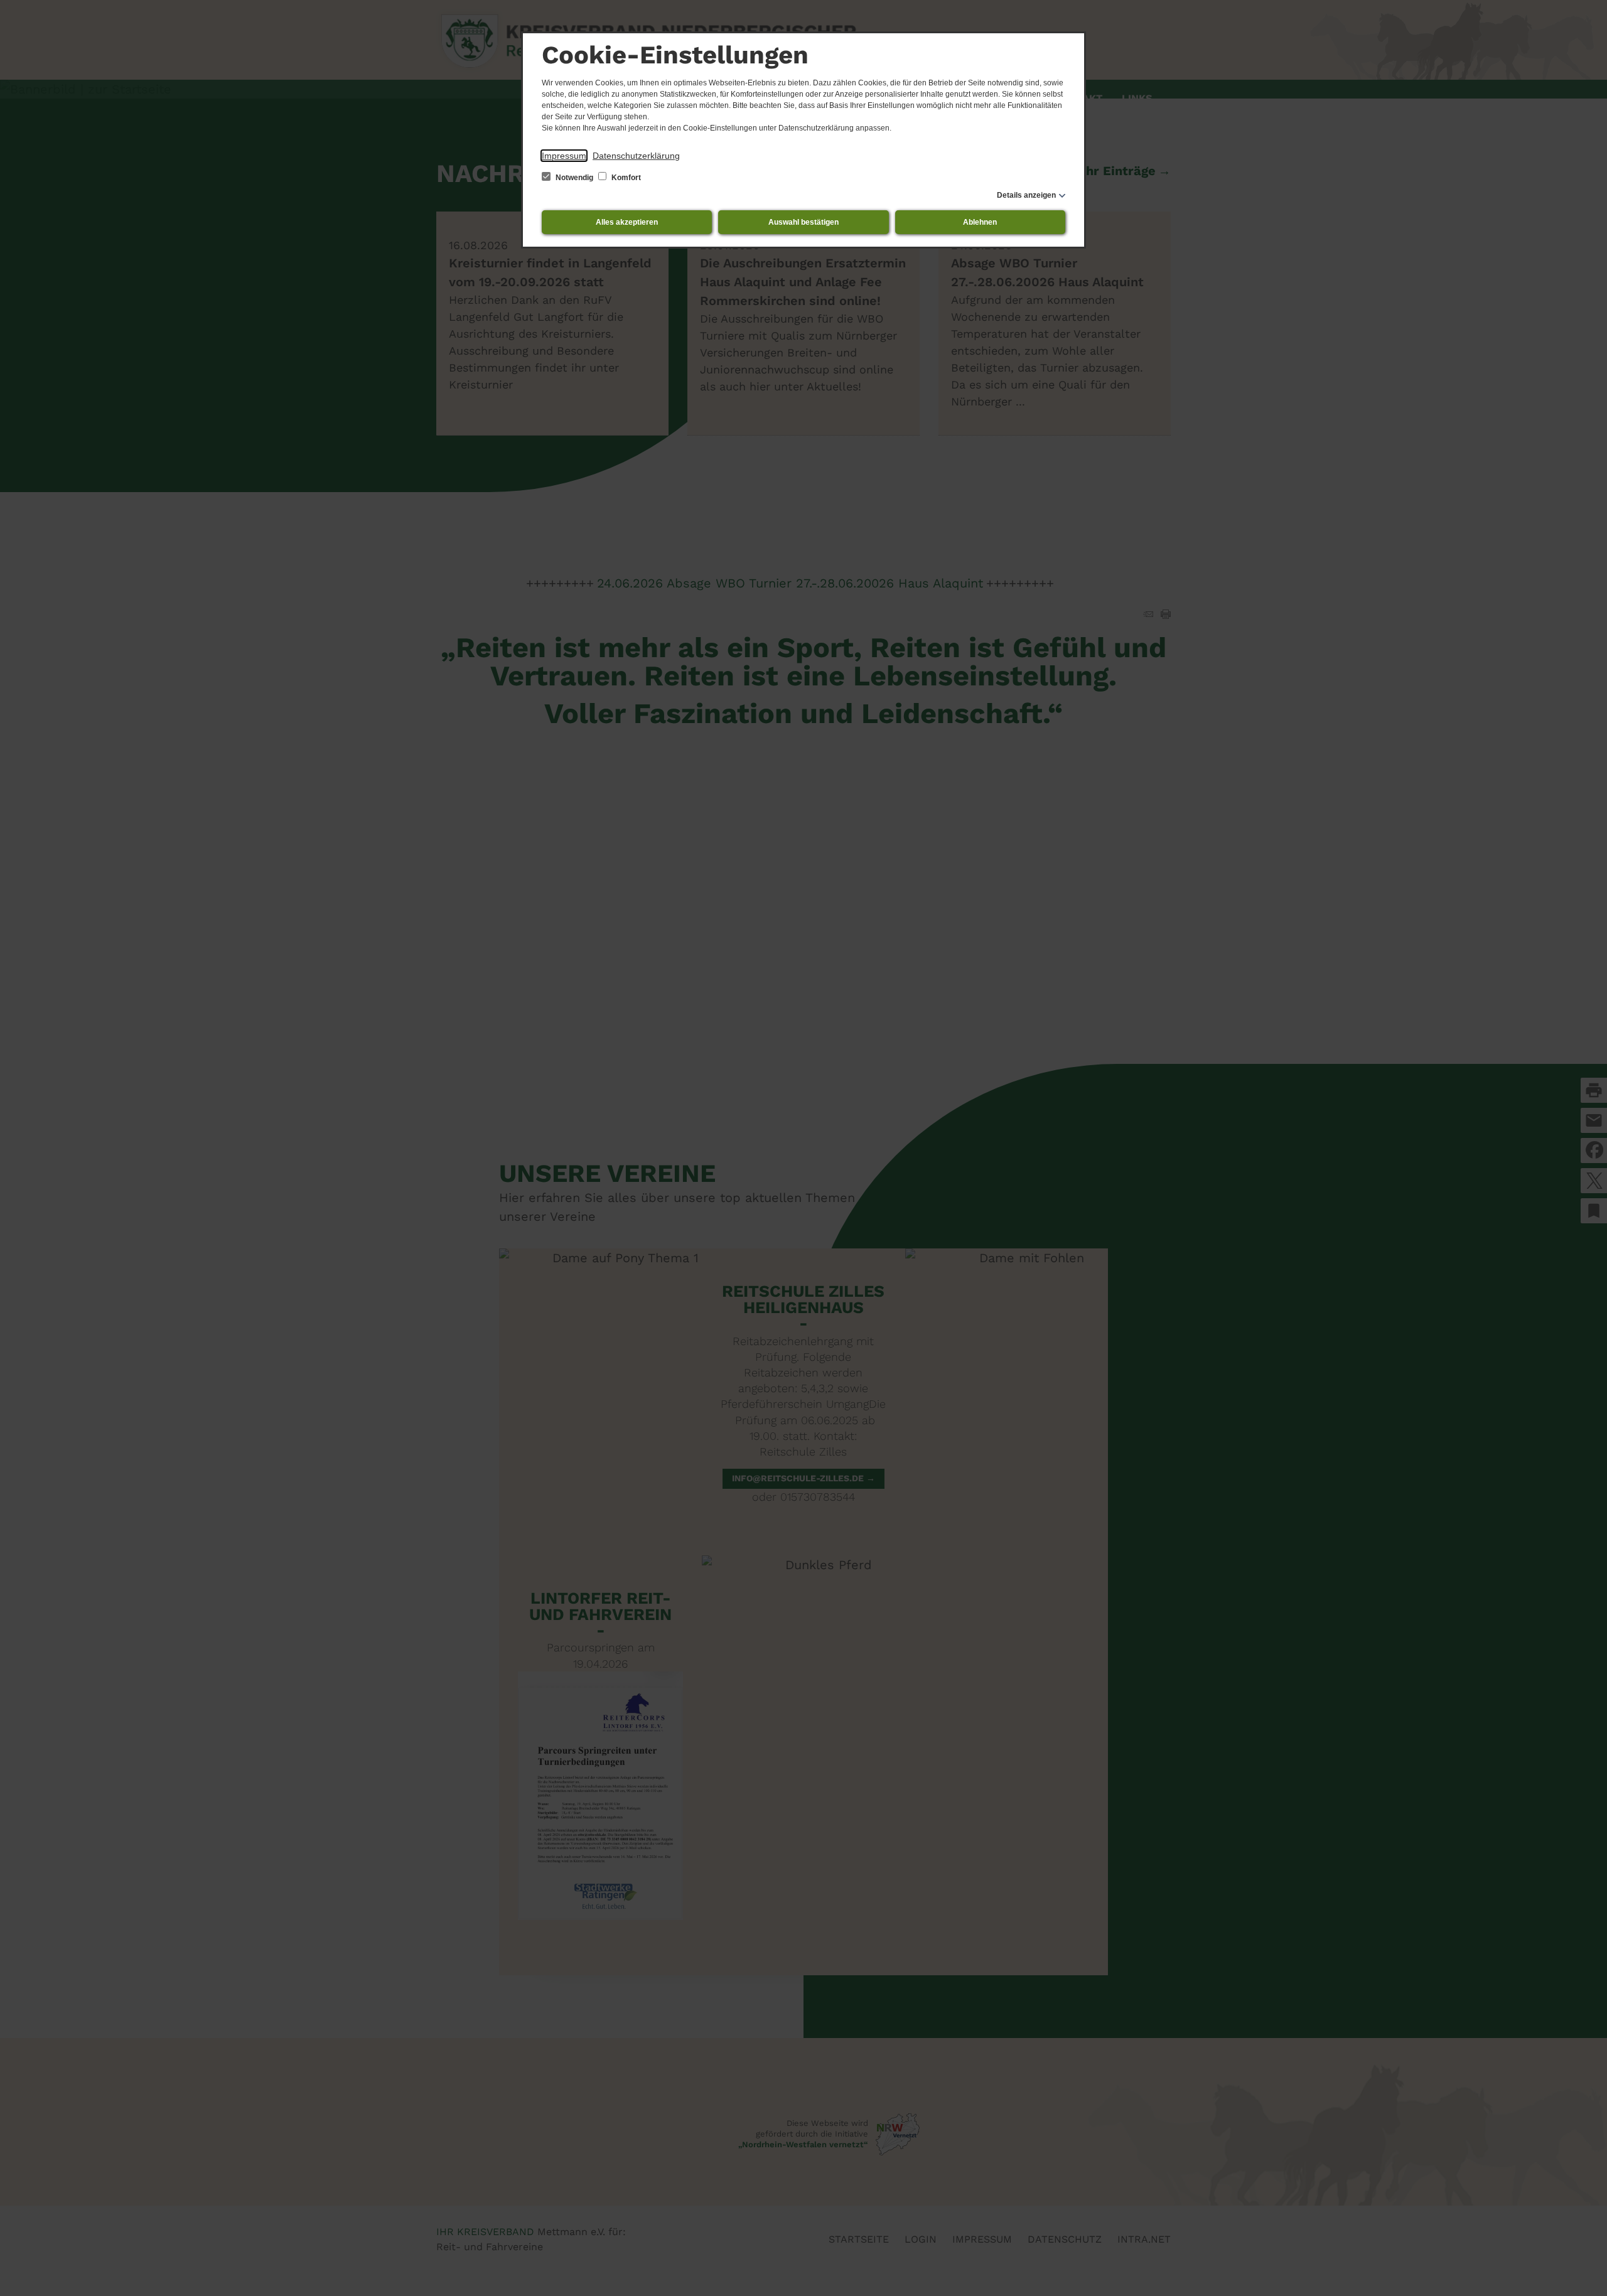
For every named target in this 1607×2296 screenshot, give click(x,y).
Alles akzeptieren (627, 222)
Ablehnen (980, 222)
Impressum (564, 156)
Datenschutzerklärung (636, 156)
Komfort (625, 178)
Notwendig (574, 178)
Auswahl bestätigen (803, 222)
